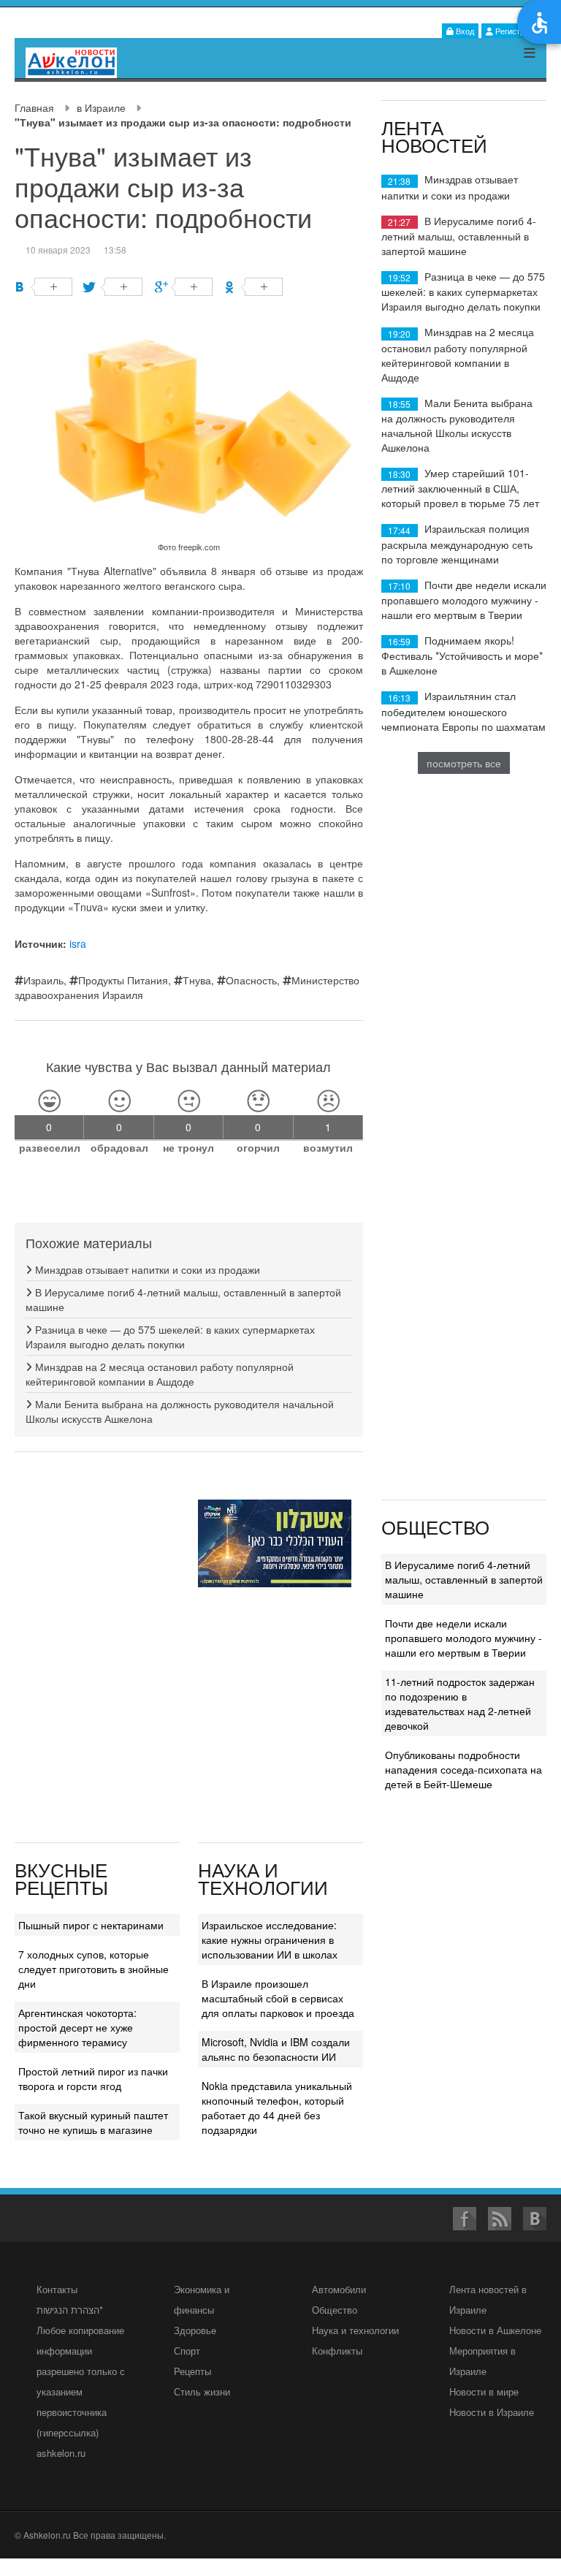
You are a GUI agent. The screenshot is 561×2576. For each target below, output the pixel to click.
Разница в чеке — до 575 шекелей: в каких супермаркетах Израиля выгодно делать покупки (170, 1337)
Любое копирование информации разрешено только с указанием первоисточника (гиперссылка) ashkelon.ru (81, 2391)
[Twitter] (114, 287)
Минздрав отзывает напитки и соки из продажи (146, 1269)
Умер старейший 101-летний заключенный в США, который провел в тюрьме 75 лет (460, 488)
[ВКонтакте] (43, 287)
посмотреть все (464, 763)
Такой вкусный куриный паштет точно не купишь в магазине (93, 2122)
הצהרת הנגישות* (70, 2310)
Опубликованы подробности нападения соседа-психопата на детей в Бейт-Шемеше (463, 1769)
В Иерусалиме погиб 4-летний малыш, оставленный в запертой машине (459, 236)
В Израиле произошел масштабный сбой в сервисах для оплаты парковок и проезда (278, 1998)
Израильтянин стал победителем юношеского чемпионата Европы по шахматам (463, 711)
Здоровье (195, 2330)
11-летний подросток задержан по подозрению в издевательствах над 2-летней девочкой (460, 1703)
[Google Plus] (184, 287)
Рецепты (192, 2371)
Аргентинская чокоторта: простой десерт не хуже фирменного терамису (77, 2027)
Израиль (43, 980)
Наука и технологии (355, 2330)
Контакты (57, 2289)
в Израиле (101, 107)
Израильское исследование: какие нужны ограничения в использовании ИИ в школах (270, 1939)
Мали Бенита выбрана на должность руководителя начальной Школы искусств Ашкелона (457, 425)
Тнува (197, 980)
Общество (335, 2310)
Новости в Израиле (492, 2412)
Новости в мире (484, 2391)
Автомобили (339, 2289)
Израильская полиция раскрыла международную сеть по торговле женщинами (457, 543)
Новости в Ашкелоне (495, 2330)
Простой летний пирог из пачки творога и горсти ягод (93, 2078)
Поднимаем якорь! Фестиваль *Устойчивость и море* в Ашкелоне (462, 655)
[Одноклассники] (254, 287)
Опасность (251, 980)
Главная (34, 107)
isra (78, 943)
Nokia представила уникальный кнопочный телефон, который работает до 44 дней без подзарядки (277, 2108)
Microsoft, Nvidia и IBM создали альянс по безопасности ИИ (276, 2049)
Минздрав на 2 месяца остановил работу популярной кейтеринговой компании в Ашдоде (160, 1374)
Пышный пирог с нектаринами (91, 1925)
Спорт (187, 2351)
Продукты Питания (123, 980)
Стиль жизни (202, 2391)
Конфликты (337, 2351)
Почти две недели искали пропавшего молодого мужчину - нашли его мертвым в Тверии (464, 600)
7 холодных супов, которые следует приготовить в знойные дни (93, 1969)
